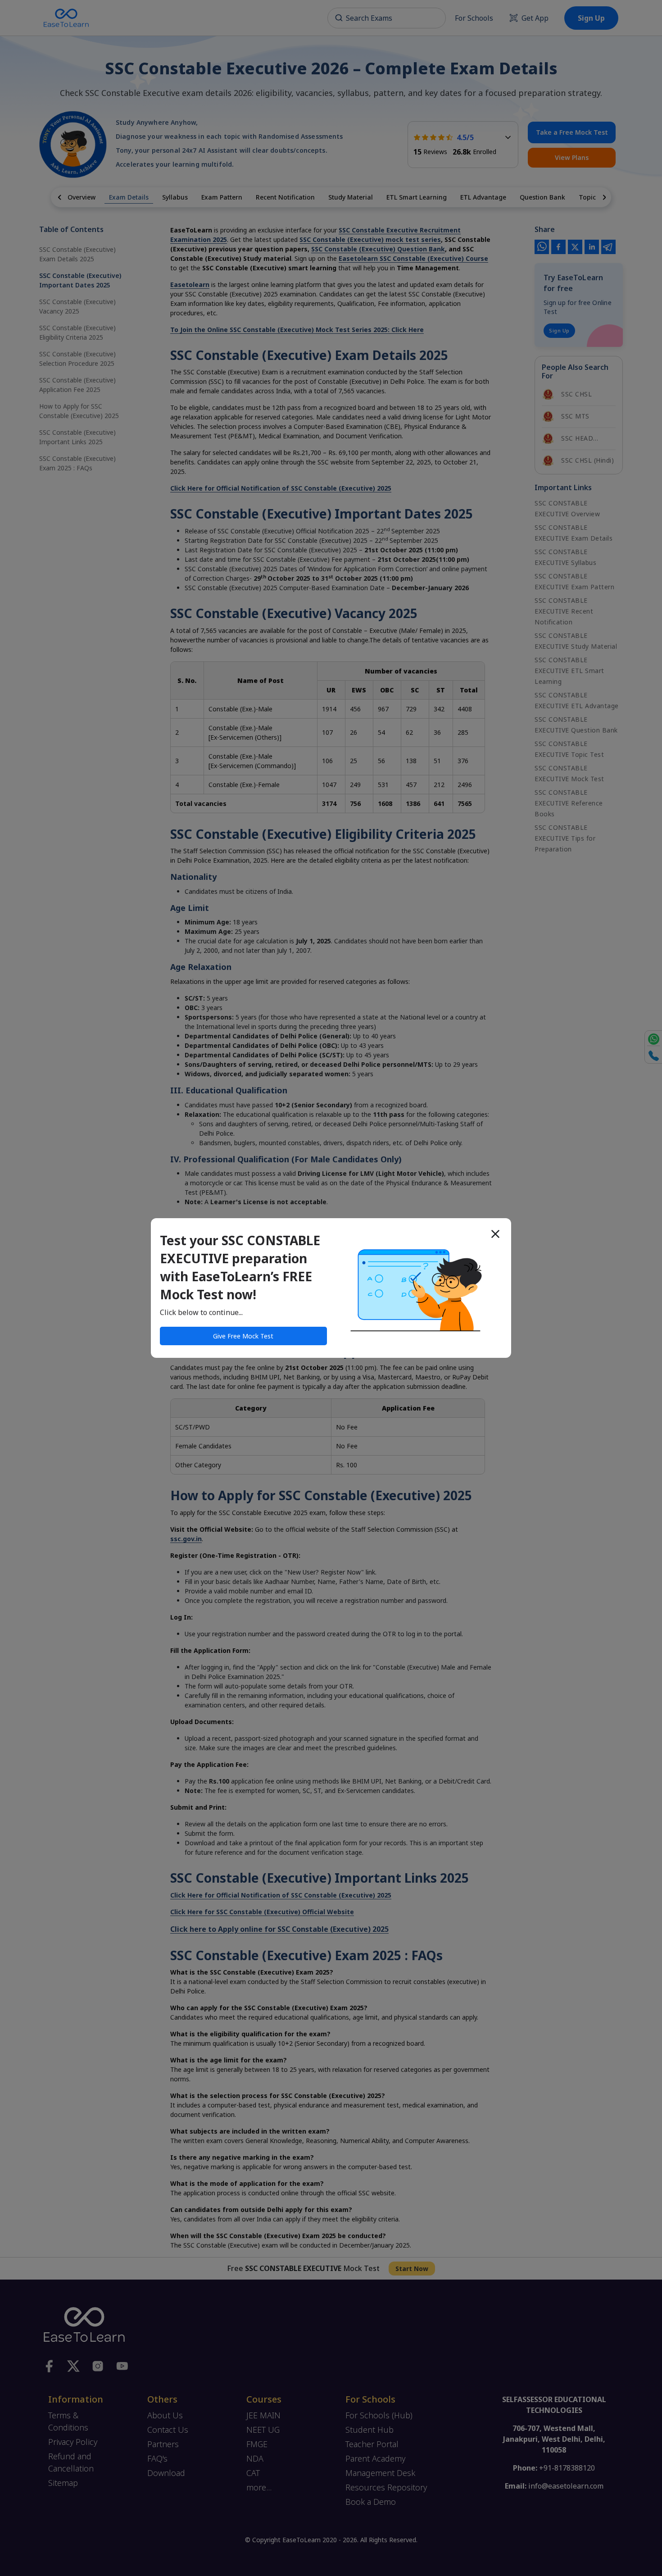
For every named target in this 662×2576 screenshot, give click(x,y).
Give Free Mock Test (243, 1336)
